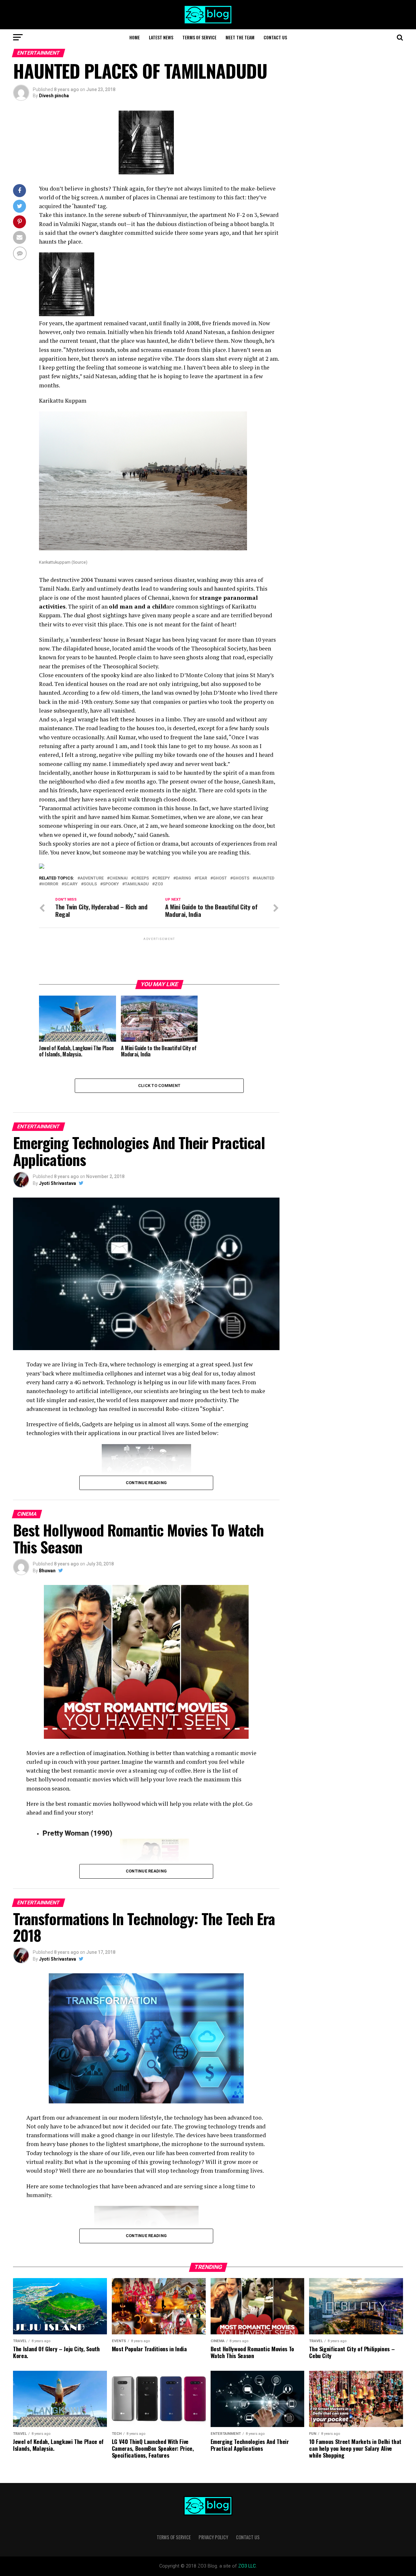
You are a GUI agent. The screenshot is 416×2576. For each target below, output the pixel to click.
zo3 (159, 884)
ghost (220, 878)
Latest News (161, 37)
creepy (162, 878)
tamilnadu (137, 884)
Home (135, 37)
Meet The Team (240, 37)
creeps (141, 878)
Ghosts (241, 878)
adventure (92, 878)
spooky (111, 884)
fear (202, 878)
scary (71, 884)
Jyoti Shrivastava (58, 1183)
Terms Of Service (199, 37)
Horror (50, 884)
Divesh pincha (54, 96)
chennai (119, 878)
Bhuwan (47, 1571)
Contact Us (275, 37)
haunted (265, 878)
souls (90, 884)
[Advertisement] (159, 958)
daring (183, 878)
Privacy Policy (213, 2537)
